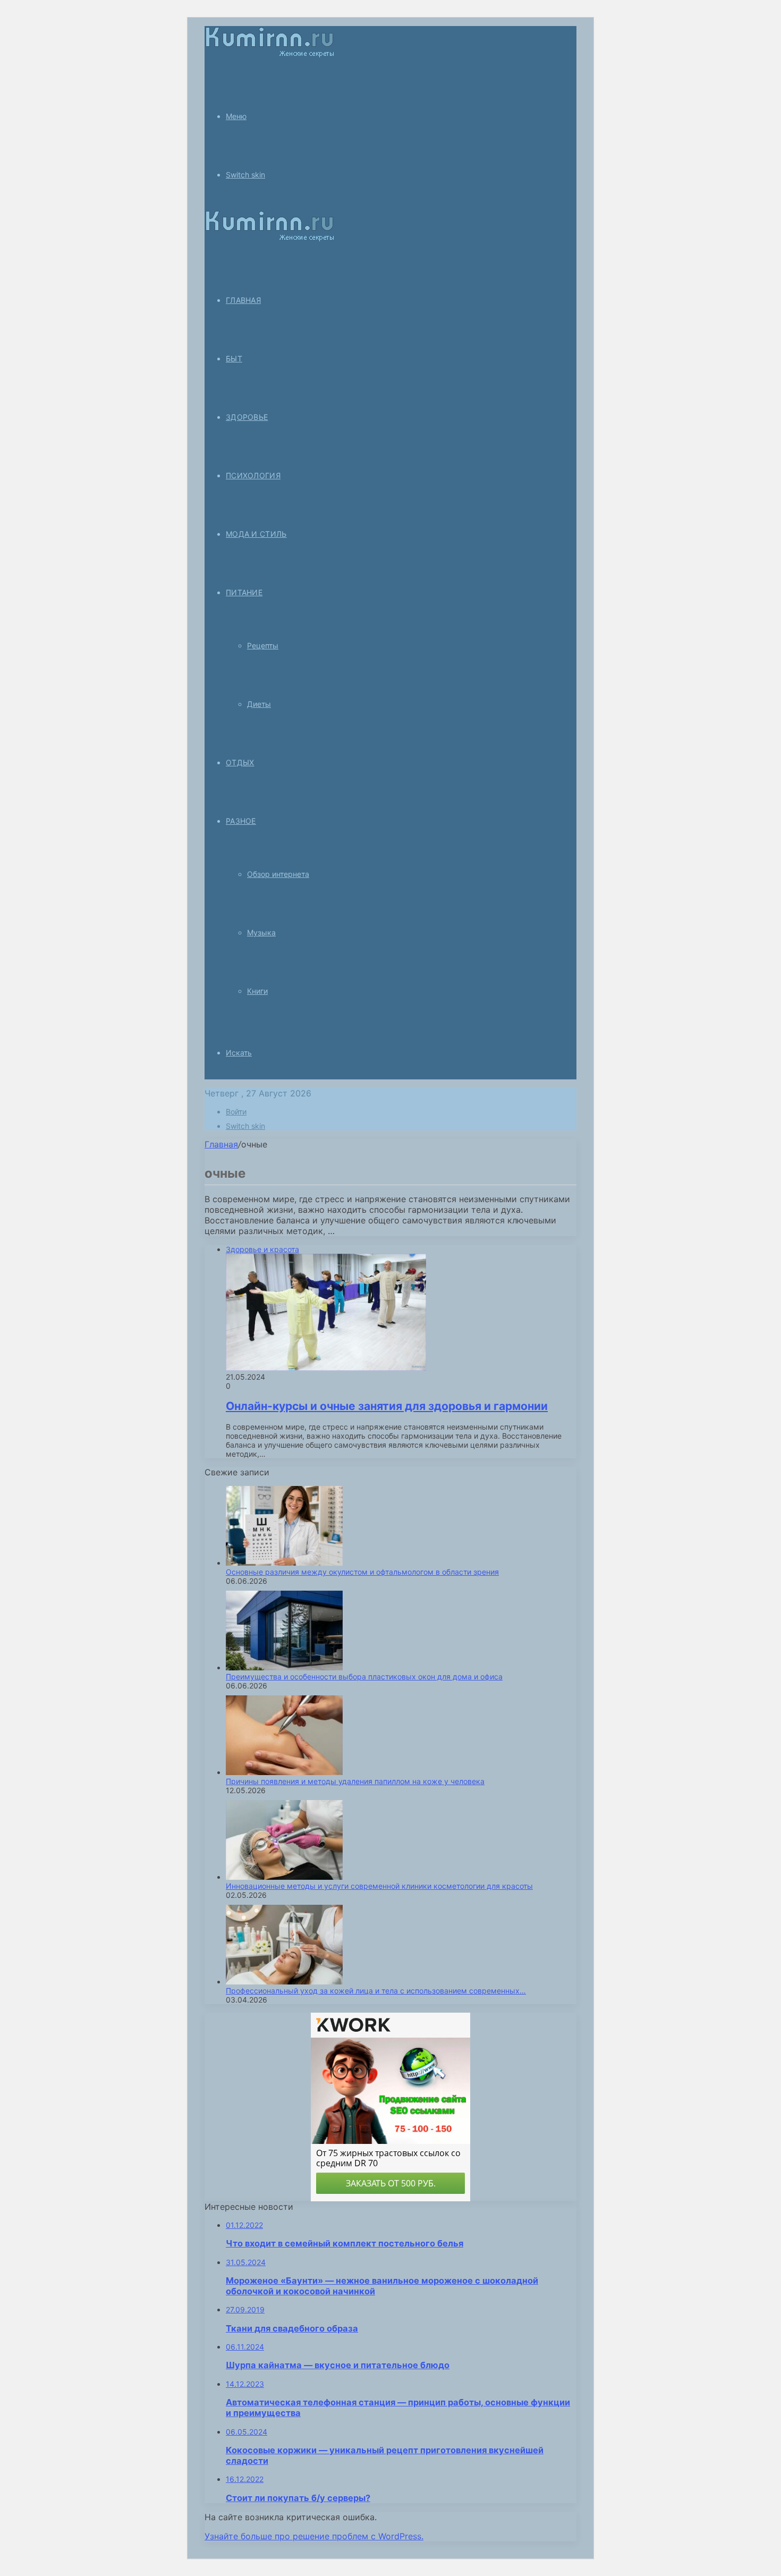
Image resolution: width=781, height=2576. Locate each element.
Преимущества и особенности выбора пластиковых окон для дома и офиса (364, 1676)
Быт (234, 358)
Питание (244, 592)
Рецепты (263, 645)
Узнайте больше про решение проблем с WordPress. (314, 2536)
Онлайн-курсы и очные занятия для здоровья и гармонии (387, 1406)
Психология (253, 475)
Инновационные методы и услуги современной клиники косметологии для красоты (379, 1886)
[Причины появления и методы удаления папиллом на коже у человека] (284, 1772)
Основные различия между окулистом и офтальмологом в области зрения (362, 1572)
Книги (257, 991)
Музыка (261, 932)
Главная (221, 1144)
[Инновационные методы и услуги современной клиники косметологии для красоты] (284, 1877)
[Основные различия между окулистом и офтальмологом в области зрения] (284, 1563)
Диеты (259, 704)
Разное (241, 821)
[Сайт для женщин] (269, 55)
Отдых (240, 762)
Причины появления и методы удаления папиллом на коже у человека (355, 1781)
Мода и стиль (256, 534)
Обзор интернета (278, 874)
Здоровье (247, 417)
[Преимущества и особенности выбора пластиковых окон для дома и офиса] (284, 1667)
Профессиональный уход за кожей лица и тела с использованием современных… (376, 1991)
